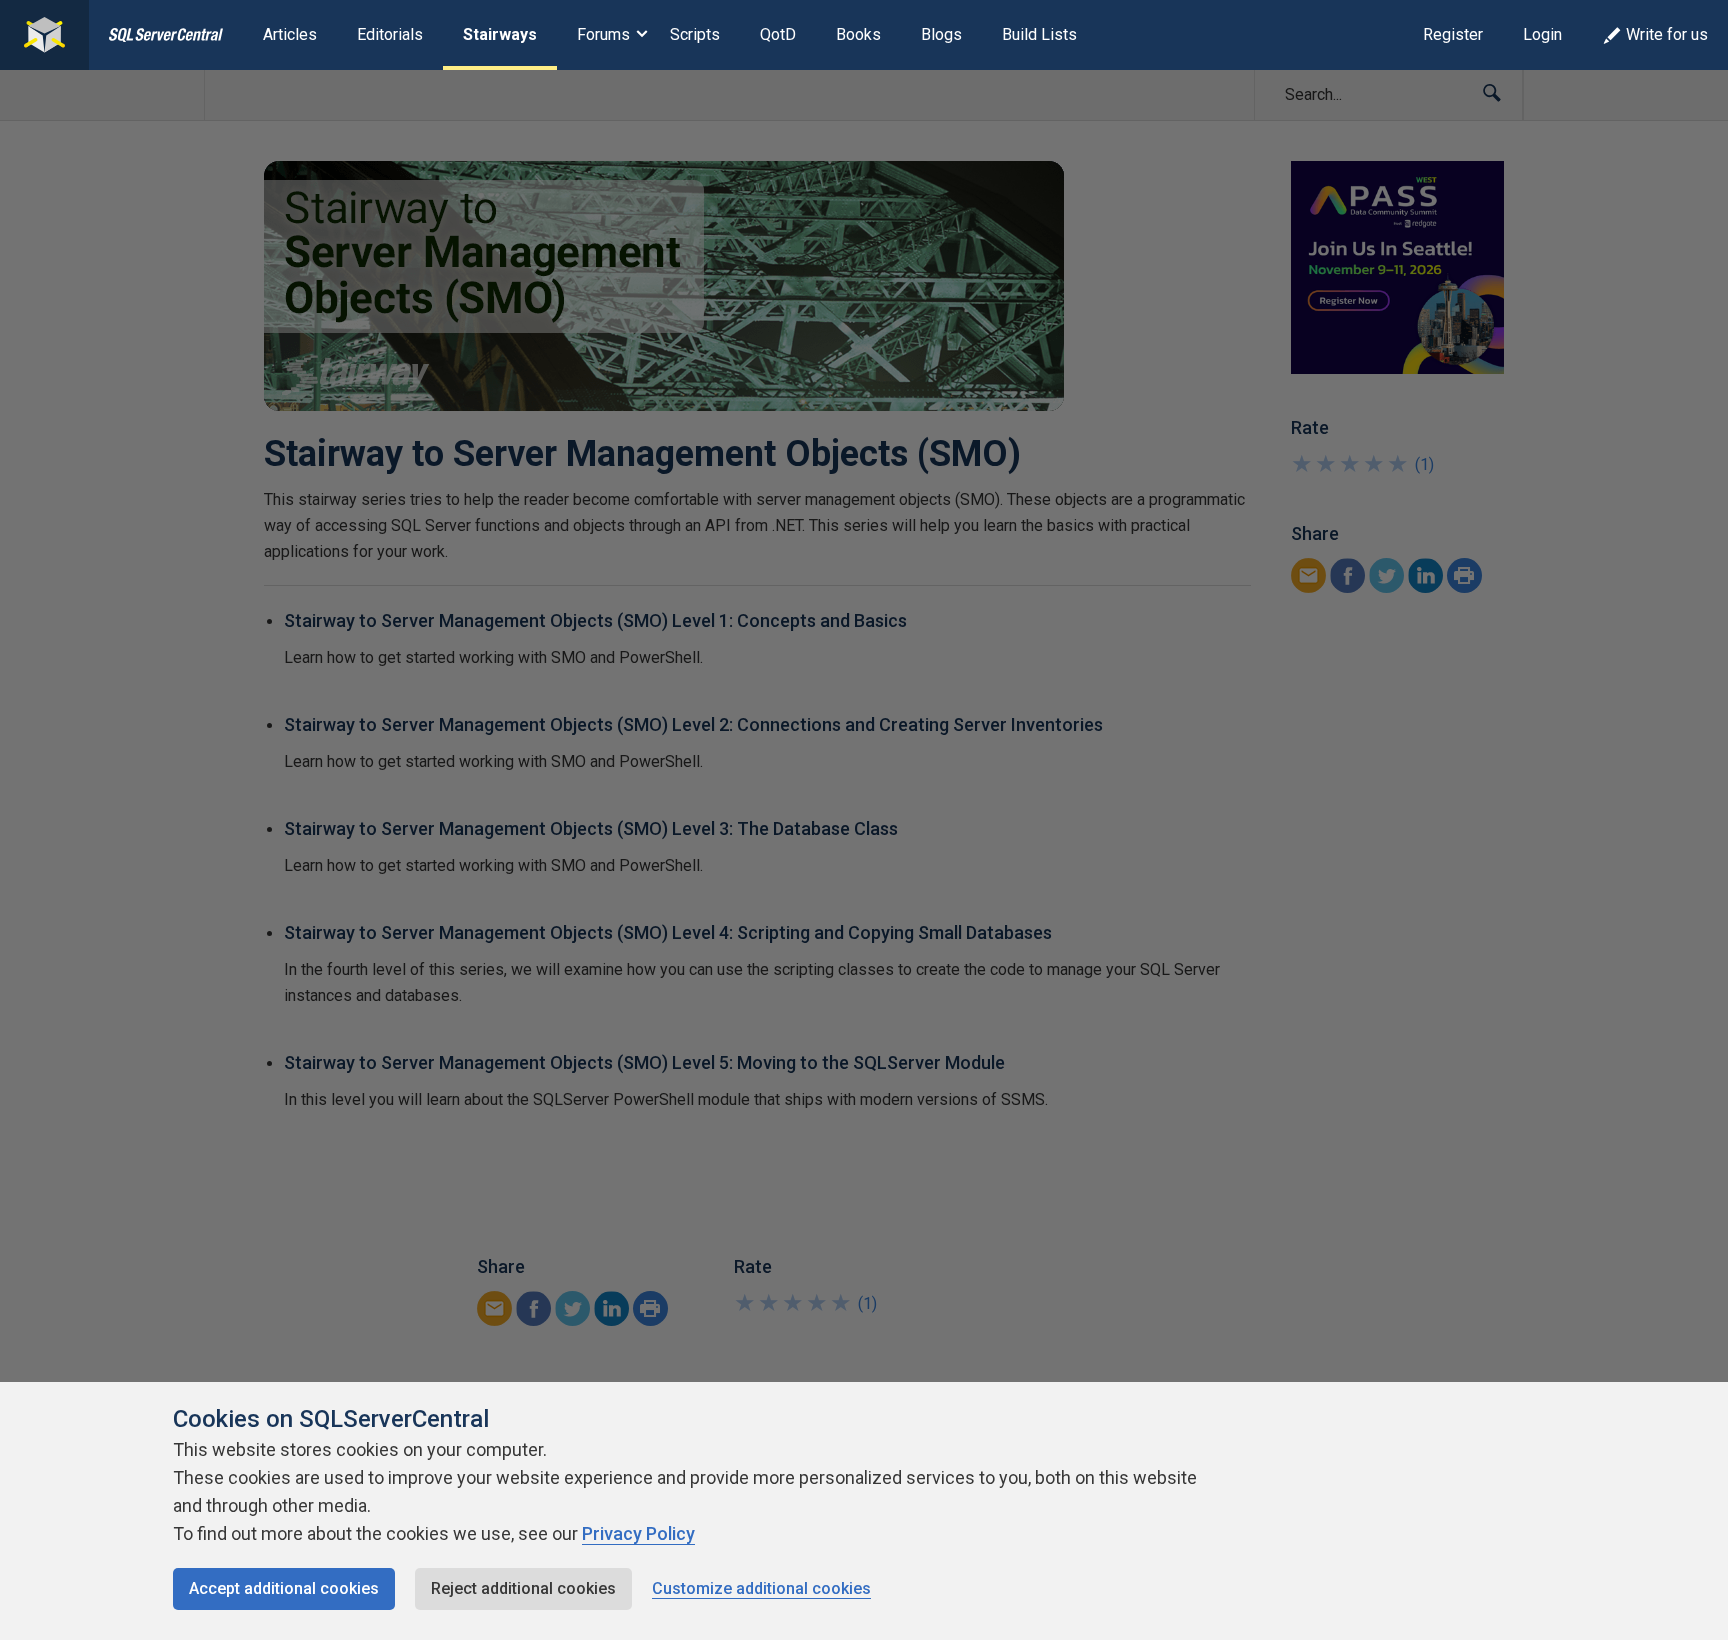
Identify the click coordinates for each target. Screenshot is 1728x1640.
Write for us (1667, 34)
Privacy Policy (638, 1533)
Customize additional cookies (761, 1588)
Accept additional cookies (284, 1588)
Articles (290, 34)
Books (858, 34)
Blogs (941, 34)
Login (1542, 34)
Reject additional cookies (523, 1588)
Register (1453, 34)
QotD (778, 34)
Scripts (695, 34)
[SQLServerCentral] (44, 35)
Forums (603, 34)
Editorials (390, 34)
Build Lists (1039, 34)
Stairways (500, 34)
